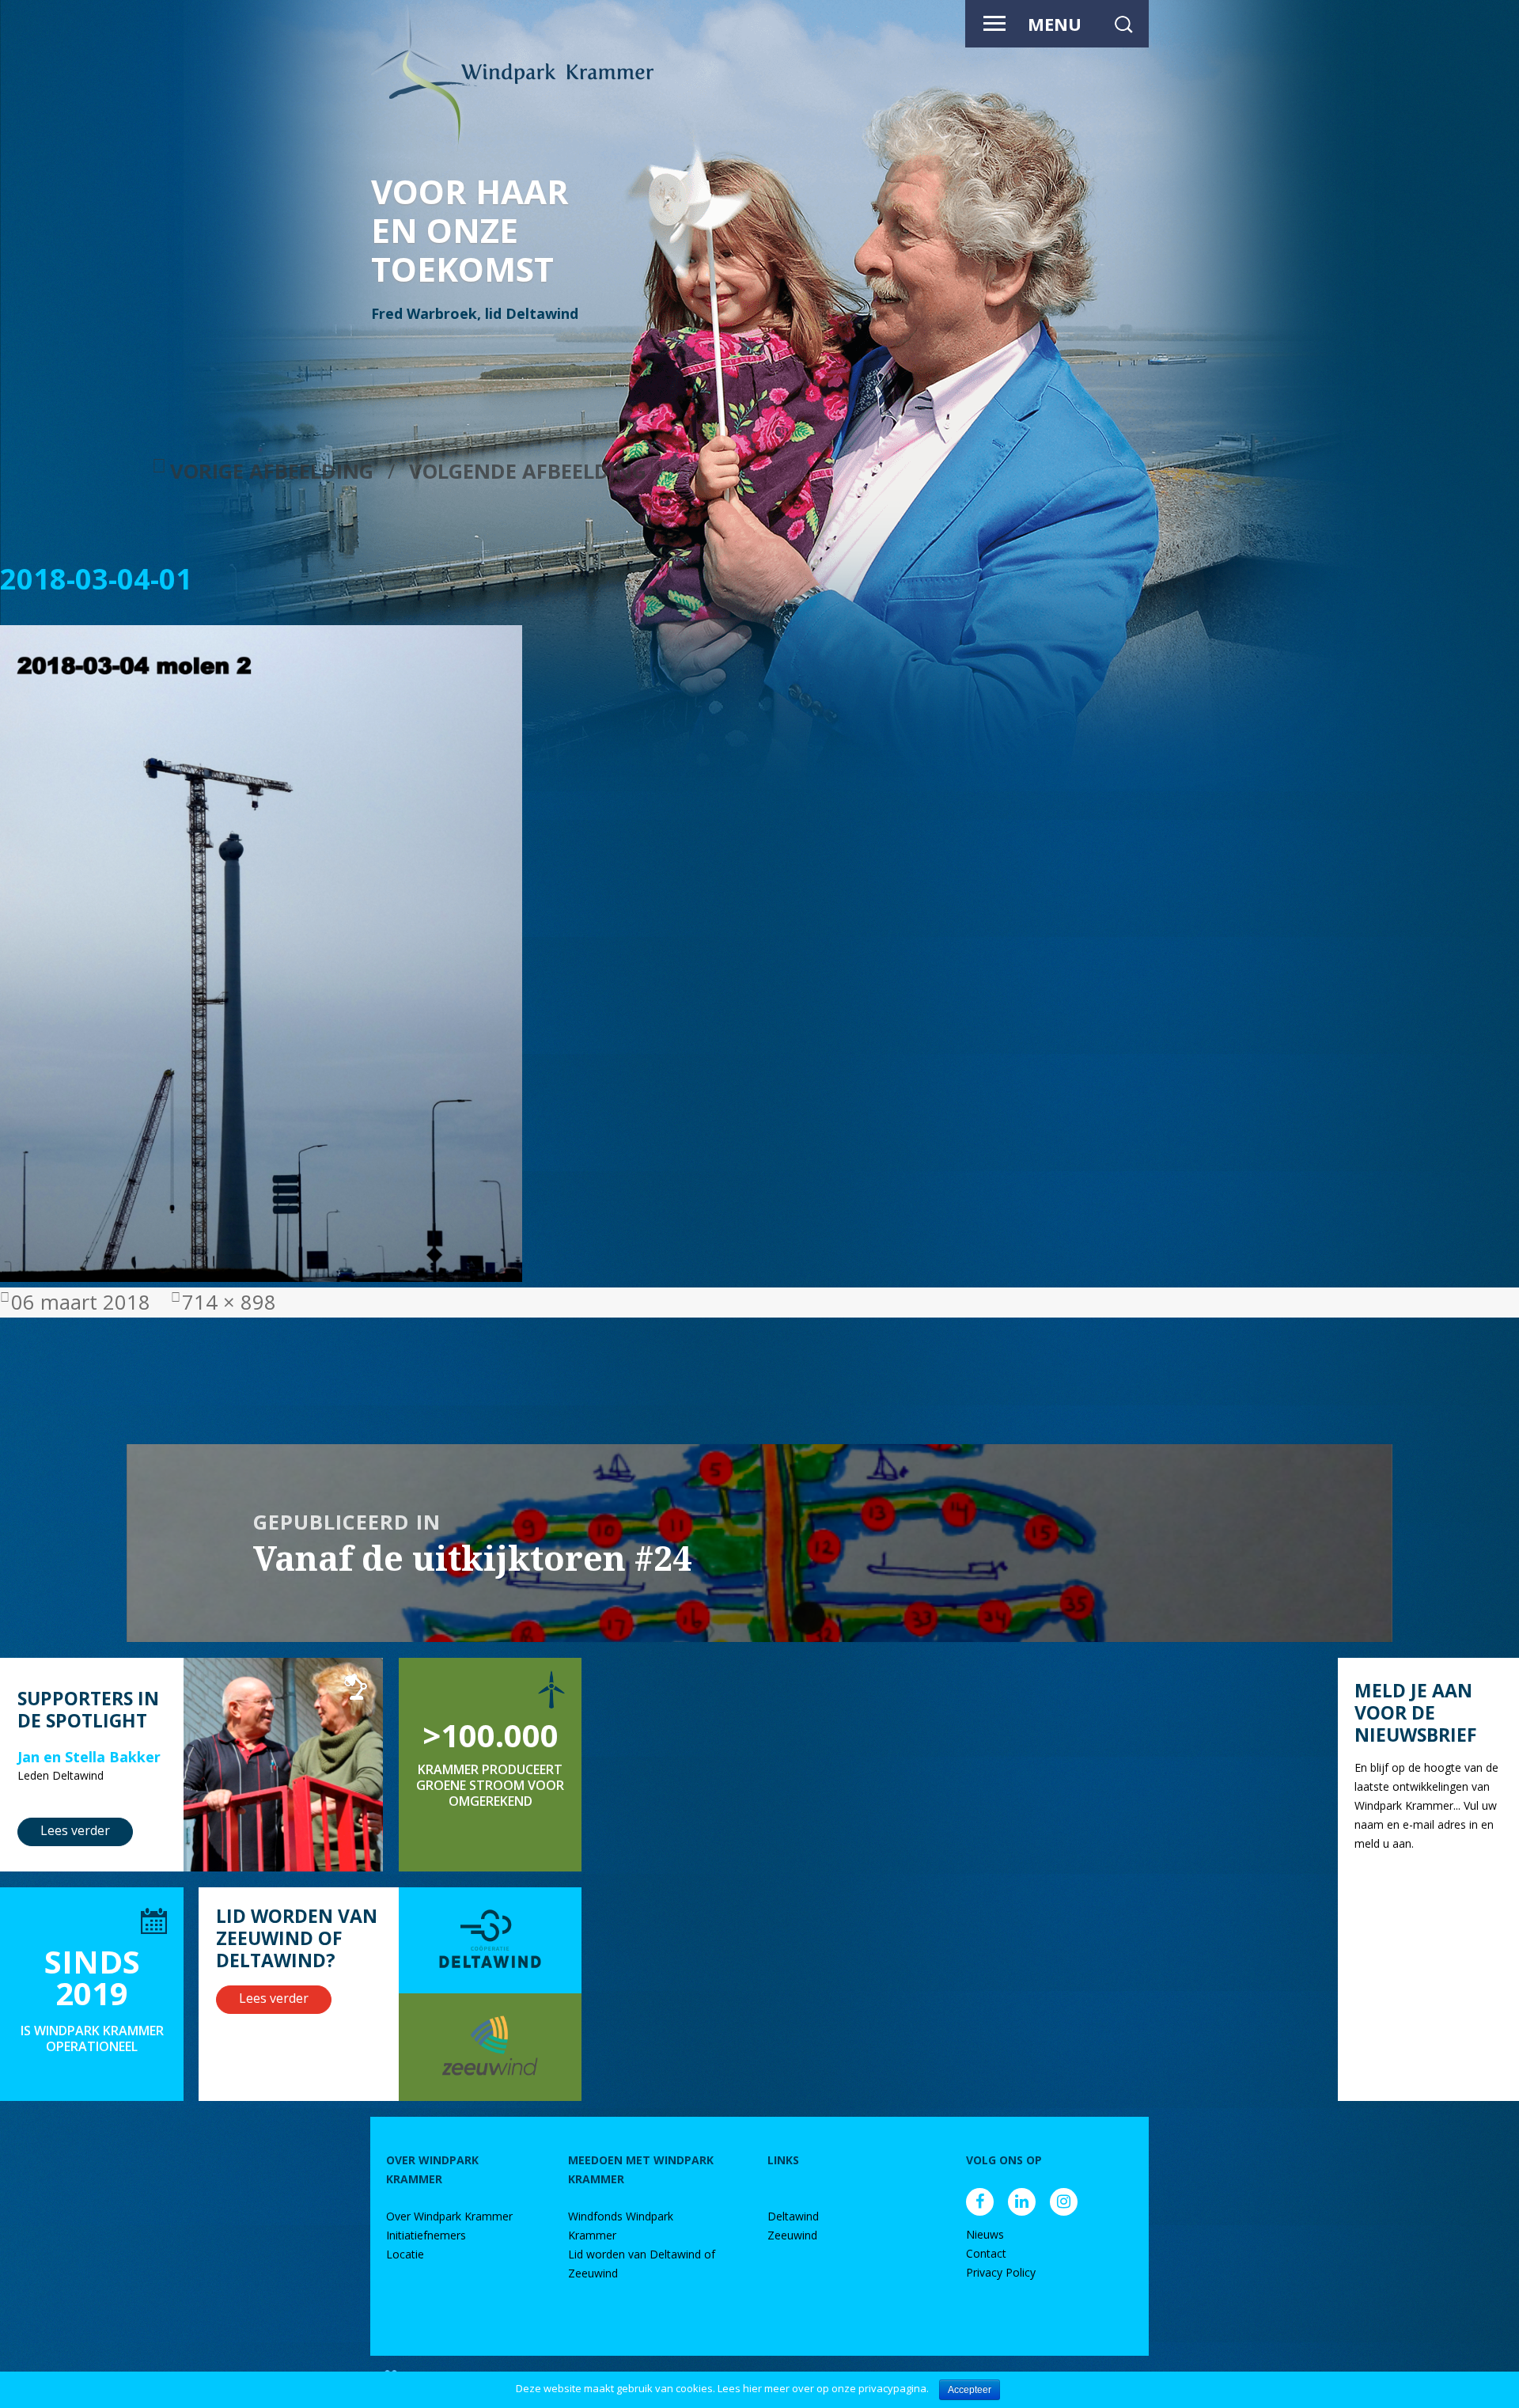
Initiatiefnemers (426, 2235)
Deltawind (793, 2216)
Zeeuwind (792, 2235)
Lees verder (75, 1830)
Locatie (405, 2254)
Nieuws (985, 2234)
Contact (986, 2253)
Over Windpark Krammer (449, 2216)
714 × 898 (229, 1302)
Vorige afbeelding (272, 471)
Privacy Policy (1001, 2272)
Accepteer (970, 2390)
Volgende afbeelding (528, 471)
